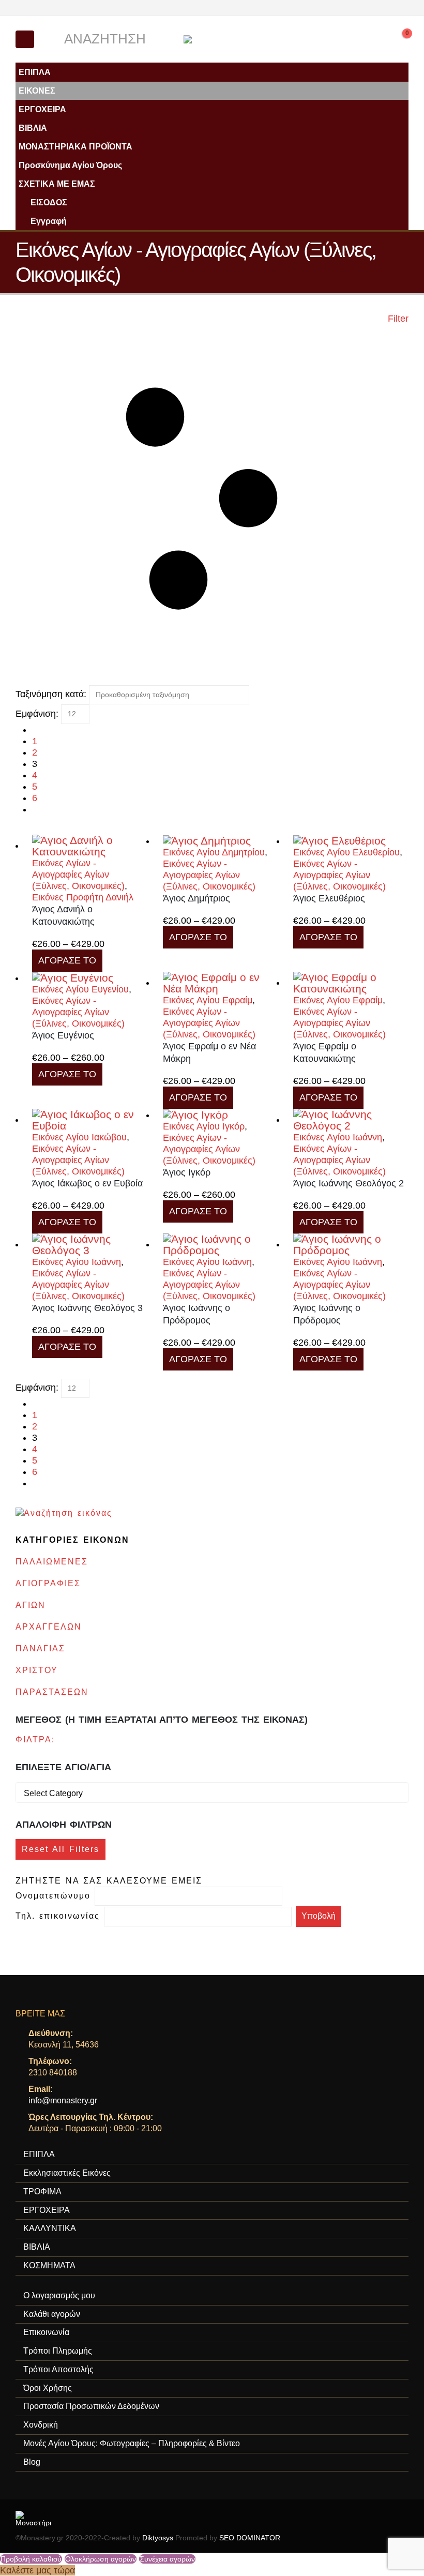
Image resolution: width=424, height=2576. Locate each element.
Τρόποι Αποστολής (58, 2369)
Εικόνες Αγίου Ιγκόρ (204, 1126)
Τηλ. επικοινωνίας (60, 1916)
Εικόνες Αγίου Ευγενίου (80, 989)
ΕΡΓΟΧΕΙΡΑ (42, 109)
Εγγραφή (49, 221)
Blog (32, 2462)
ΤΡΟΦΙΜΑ (42, 2191)
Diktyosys (158, 2538)
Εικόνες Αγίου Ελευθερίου (346, 852)
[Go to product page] (90, 846)
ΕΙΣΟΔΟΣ (49, 202)
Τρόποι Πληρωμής (58, 2351)
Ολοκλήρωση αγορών (101, 2559)
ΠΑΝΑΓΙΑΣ (40, 1648)
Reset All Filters (60, 1849)
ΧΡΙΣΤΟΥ (37, 1670)
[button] (25, 39)
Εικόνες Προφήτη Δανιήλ (83, 897)
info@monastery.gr (63, 2100)
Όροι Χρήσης (48, 2388)
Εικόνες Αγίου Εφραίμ (208, 1000)
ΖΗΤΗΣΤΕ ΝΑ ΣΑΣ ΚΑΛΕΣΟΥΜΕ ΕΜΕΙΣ (109, 1881)
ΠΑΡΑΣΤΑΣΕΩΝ (52, 1692)
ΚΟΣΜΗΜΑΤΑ (49, 2265)
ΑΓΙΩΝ (31, 1605)
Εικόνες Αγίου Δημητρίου (214, 852)
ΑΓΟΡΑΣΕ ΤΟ (67, 960)
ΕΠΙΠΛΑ (35, 72)
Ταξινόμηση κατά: (51, 694)
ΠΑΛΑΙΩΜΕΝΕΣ (52, 1562)
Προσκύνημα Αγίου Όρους (70, 165)
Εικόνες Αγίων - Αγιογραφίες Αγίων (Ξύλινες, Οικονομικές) (78, 875)
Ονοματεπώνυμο (55, 1896)
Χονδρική (41, 2425)
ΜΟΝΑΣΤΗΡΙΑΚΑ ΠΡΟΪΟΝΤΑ (75, 146)
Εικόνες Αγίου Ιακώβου (79, 1137)
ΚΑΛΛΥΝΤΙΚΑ (50, 2228)
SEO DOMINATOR (250, 2538)
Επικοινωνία (46, 2332)
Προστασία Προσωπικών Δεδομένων (91, 2406)
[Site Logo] (212, 39)
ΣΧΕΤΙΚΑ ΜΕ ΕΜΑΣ (57, 184)
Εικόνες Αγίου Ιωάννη (338, 1137)
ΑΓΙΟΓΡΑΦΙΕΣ (48, 1583)
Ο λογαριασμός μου (59, 2295)
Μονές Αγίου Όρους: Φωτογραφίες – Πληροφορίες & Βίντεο (132, 2443)
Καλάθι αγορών (52, 2314)
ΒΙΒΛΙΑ (33, 128)
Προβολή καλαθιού (31, 2559)
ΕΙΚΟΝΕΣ (37, 91)
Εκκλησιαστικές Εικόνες (67, 2173)
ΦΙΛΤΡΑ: (35, 1739)
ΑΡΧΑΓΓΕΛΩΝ (49, 1627)
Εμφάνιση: (37, 714)
